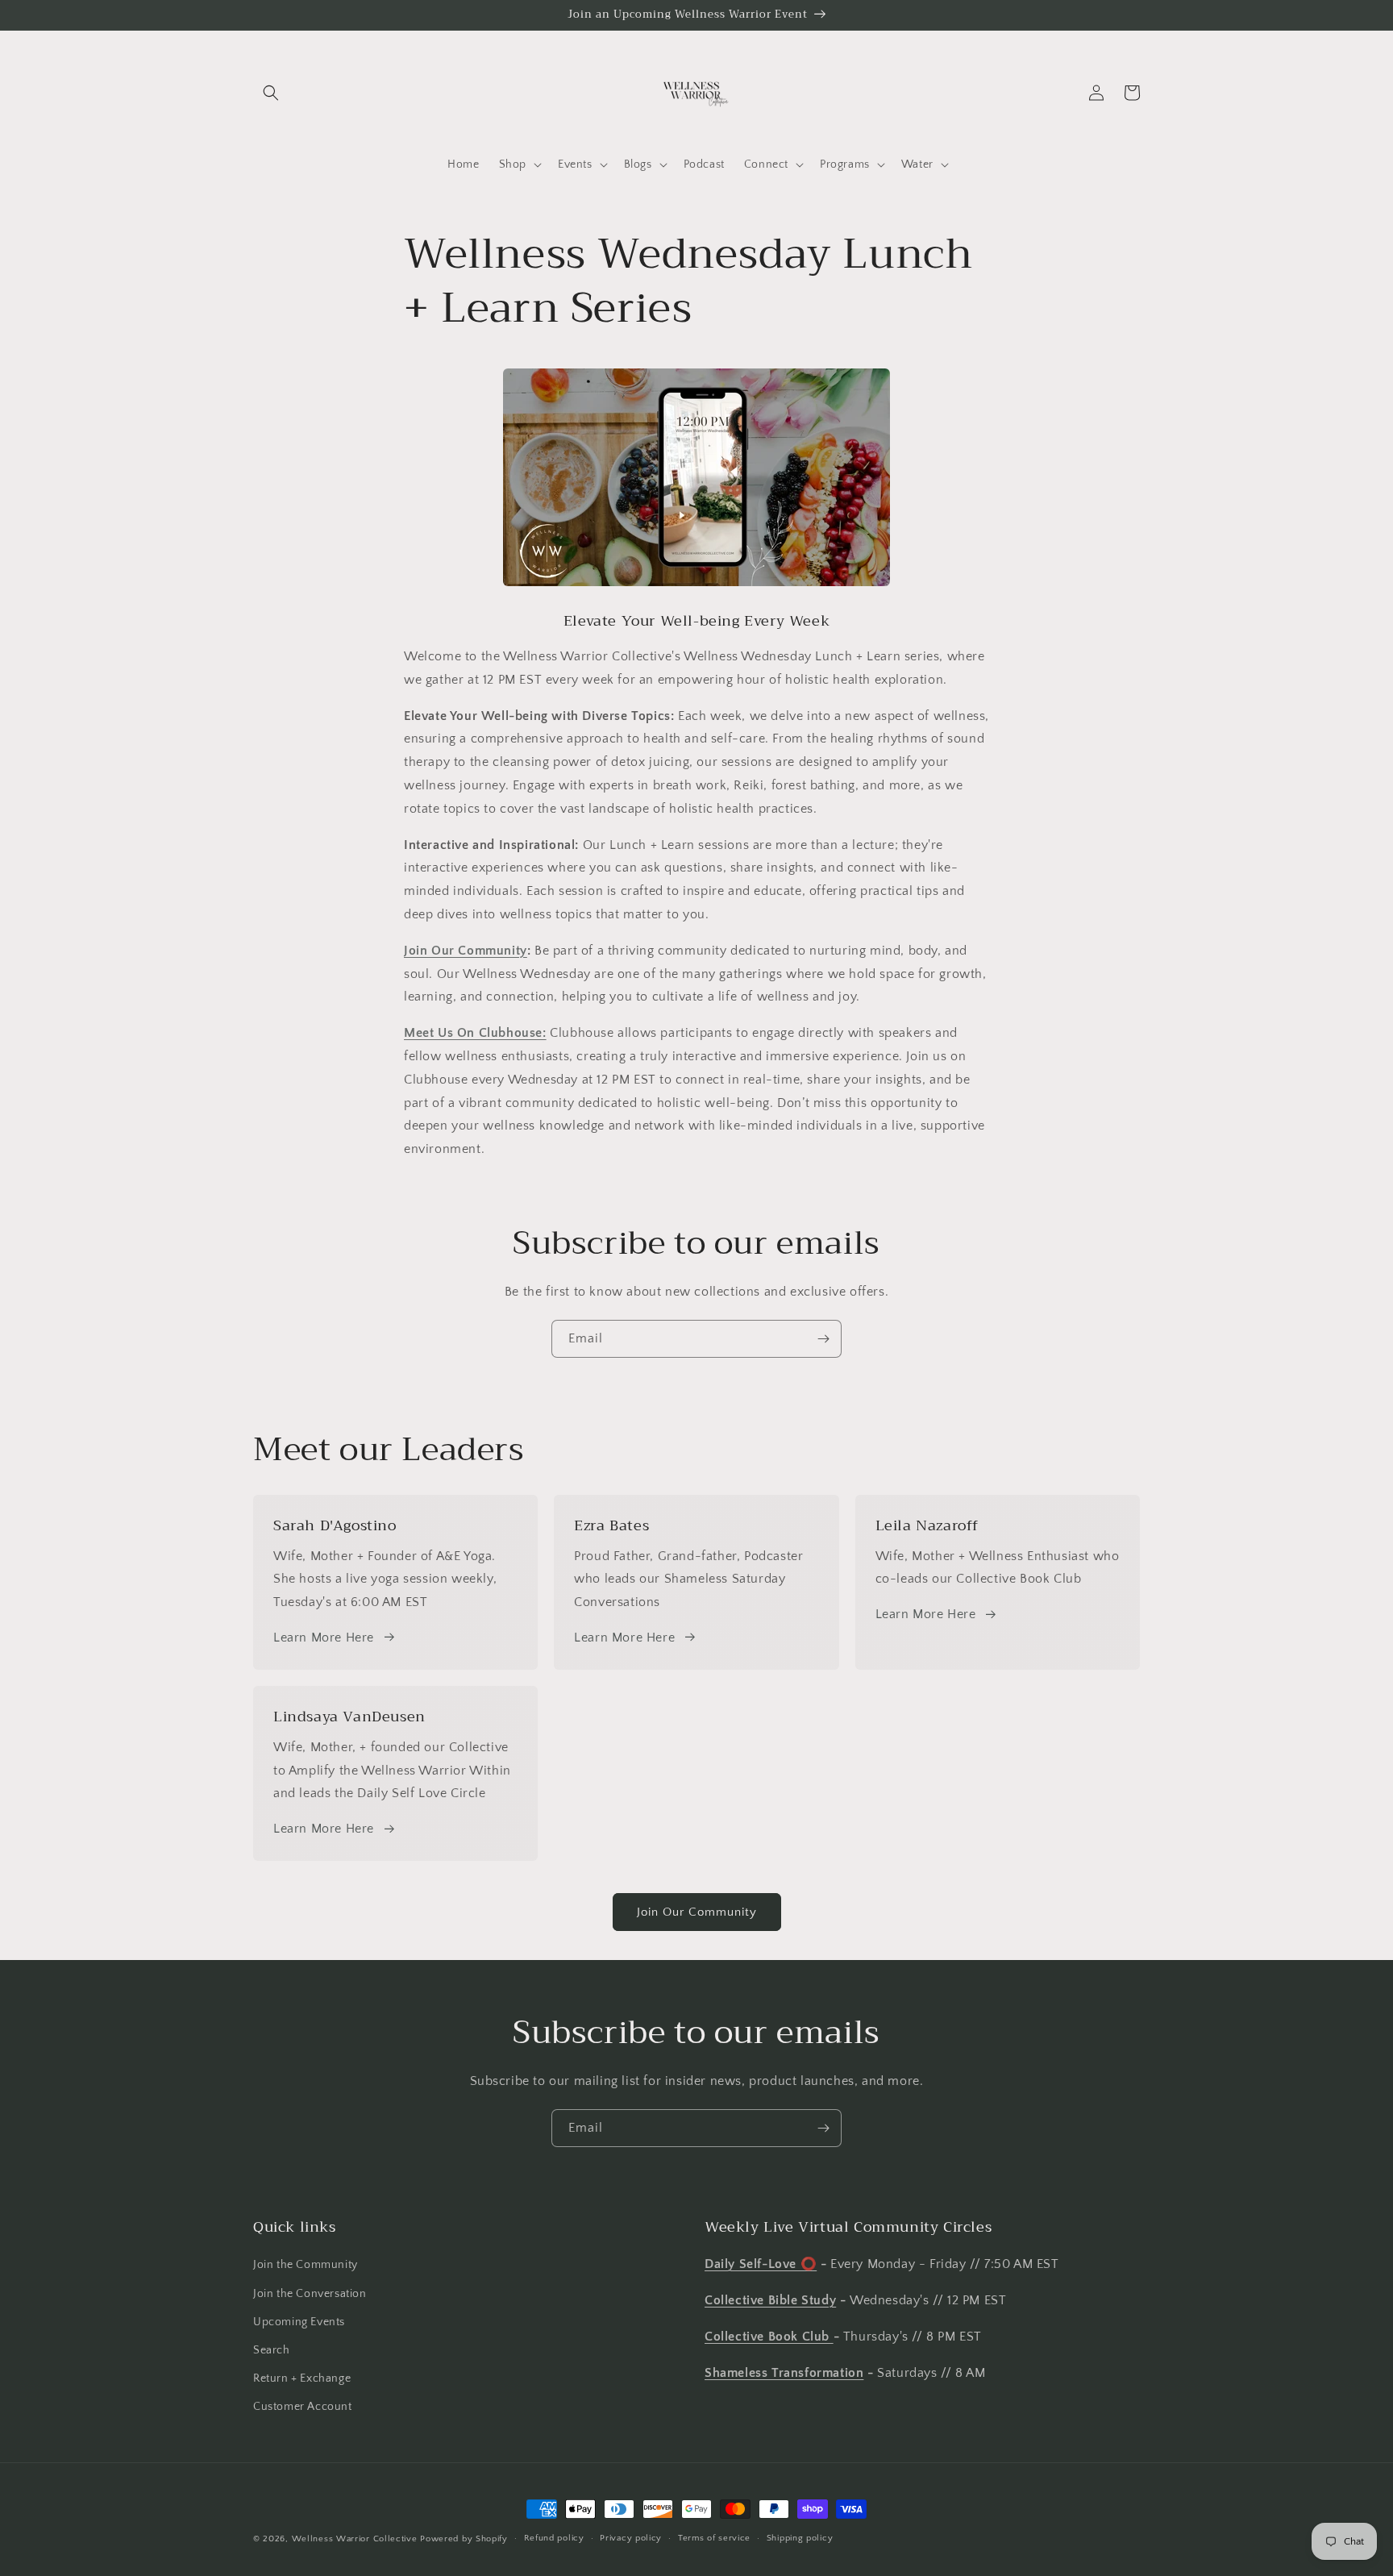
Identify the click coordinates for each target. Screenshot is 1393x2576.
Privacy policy (631, 2538)
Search (272, 2350)
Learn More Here (324, 1638)
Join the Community (306, 2265)
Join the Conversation (310, 2294)
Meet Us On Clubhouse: (475, 1033)
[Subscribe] (823, 1339)
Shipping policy (800, 2538)
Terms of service (714, 2538)
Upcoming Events (299, 2322)
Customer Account (303, 2407)
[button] (271, 93)
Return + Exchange (302, 2378)
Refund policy (554, 2538)
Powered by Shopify (464, 2539)
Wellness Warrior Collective (355, 2539)
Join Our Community (466, 951)
